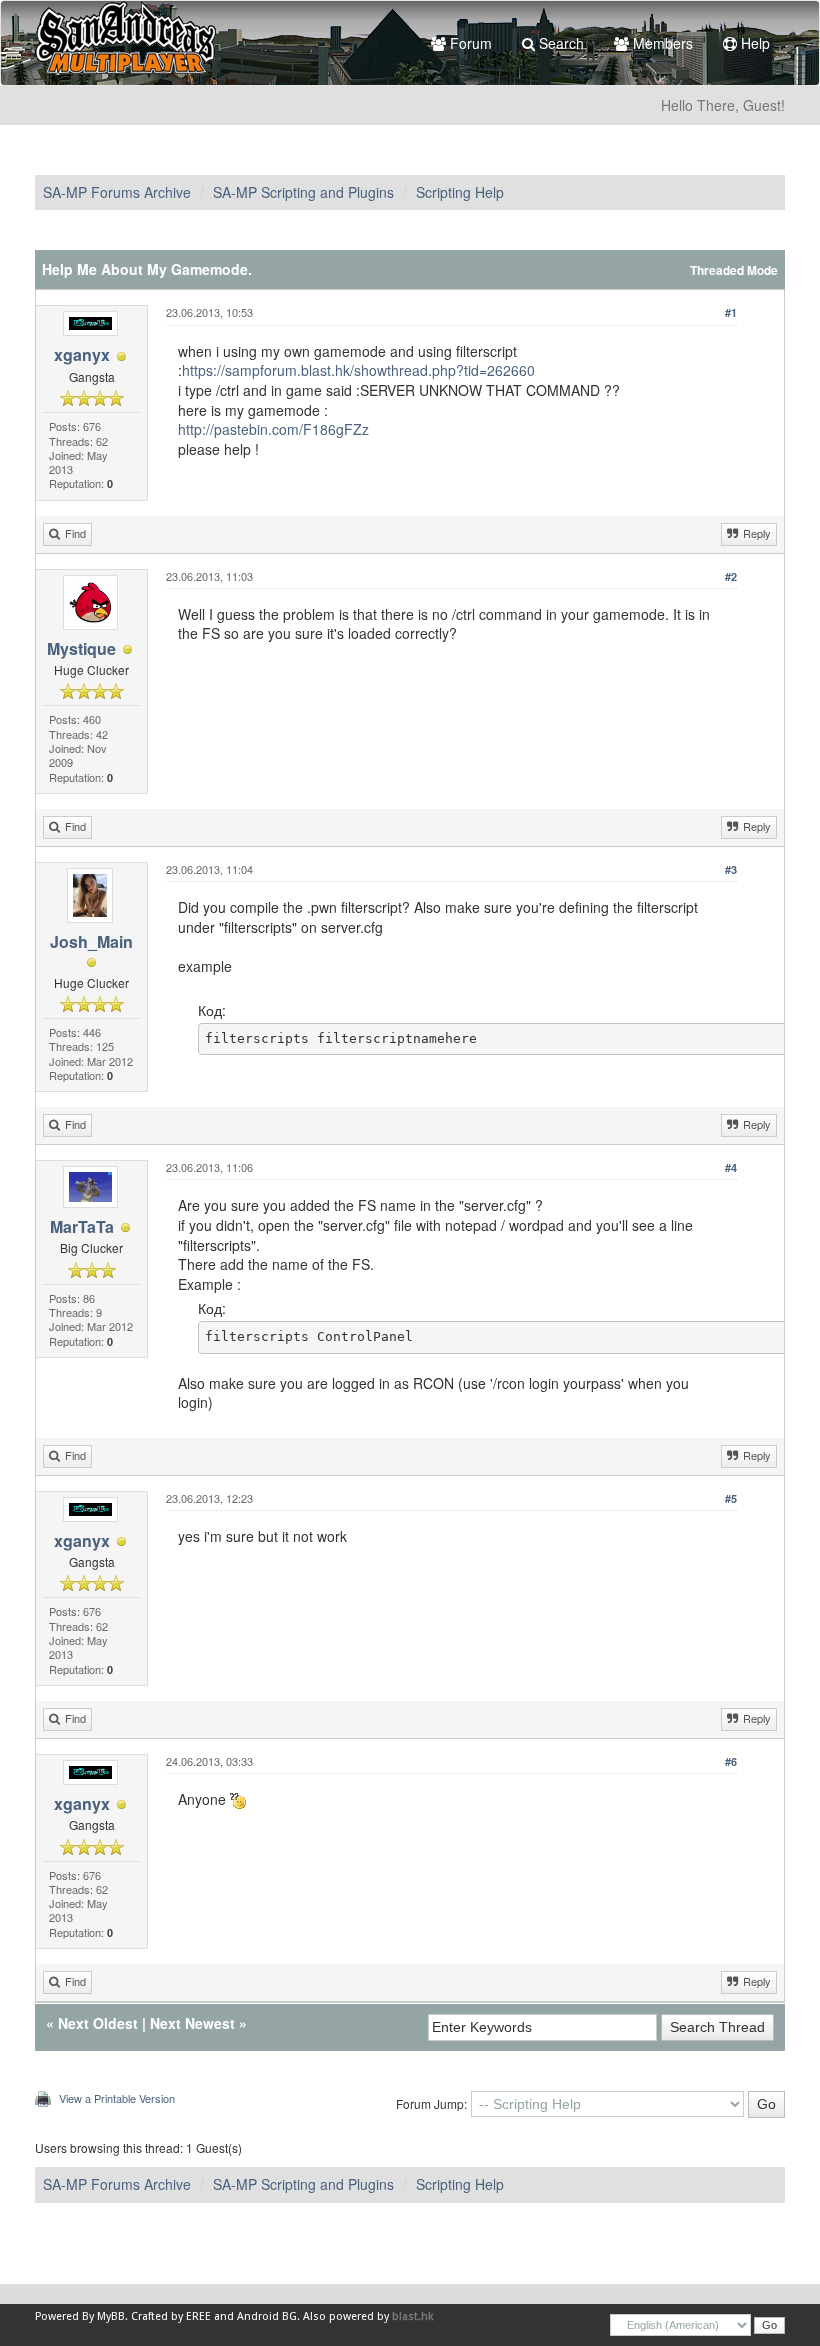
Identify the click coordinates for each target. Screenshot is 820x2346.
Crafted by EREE (171, 2316)
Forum (469, 43)
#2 (731, 576)
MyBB (111, 2316)
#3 (731, 869)
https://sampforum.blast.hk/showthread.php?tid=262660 (358, 370)
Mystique (81, 648)
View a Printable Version (117, 2098)
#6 (731, 1761)
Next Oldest (98, 2023)
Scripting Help (460, 192)
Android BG (267, 2316)
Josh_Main (91, 941)
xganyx (82, 354)
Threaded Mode (734, 270)
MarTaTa (82, 1226)
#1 (731, 312)
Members (661, 43)
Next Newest (192, 2023)
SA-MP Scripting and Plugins (303, 192)
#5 (731, 1498)
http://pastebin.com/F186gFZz (273, 429)
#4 (731, 1167)
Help (753, 43)
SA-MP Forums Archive (117, 192)
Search (559, 43)
